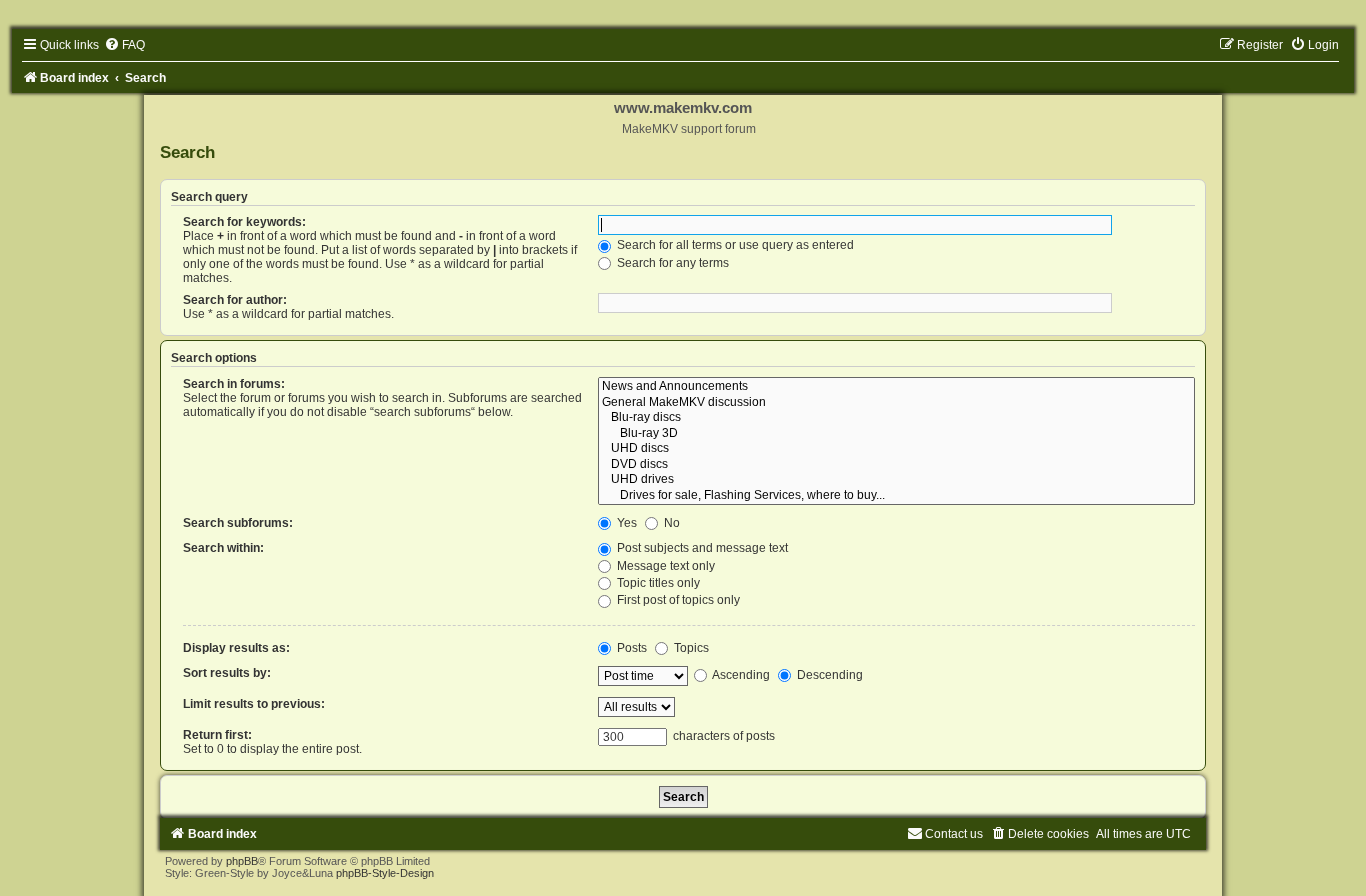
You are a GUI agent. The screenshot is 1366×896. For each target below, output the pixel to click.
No (670, 523)
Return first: (217, 735)
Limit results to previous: (254, 704)
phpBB (242, 861)
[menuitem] (124, 45)
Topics (690, 648)
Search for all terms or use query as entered (734, 245)
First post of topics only (677, 600)
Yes (625, 523)
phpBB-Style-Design (385, 873)
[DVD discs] (897, 465)
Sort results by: (227, 673)
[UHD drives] (897, 480)
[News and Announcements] (897, 387)
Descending (828, 675)
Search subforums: (238, 523)
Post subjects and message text (701, 548)
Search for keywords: (244, 222)
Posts (630, 648)
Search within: (223, 548)
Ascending (740, 675)
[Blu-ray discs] (897, 418)
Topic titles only (657, 583)
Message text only (664, 566)
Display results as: (236, 648)
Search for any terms (671, 263)
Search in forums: (234, 384)
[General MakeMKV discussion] (897, 403)
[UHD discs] (897, 449)
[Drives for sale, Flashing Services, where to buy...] (897, 496)
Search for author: (235, 300)
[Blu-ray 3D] (897, 434)
